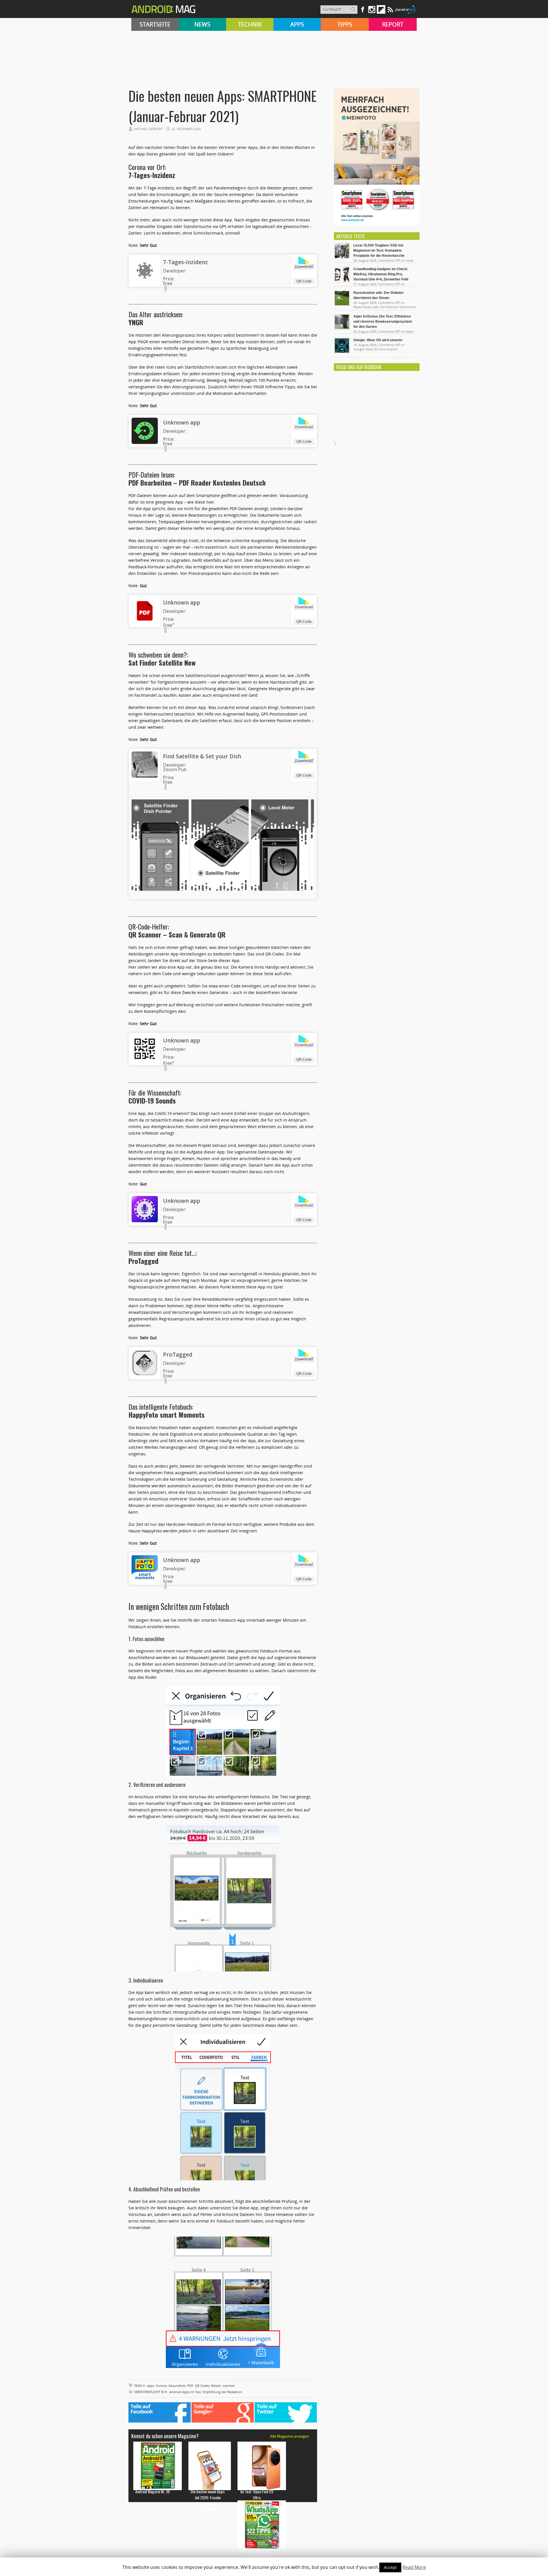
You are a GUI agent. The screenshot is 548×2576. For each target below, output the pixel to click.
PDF (190, 2386)
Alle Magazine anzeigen (290, 2436)
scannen (229, 2386)
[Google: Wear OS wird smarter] (342, 352)
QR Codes (202, 2386)
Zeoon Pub (175, 769)
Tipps (345, 24)
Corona (161, 2386)
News (202, 24)
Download (304, 266)
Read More (414, 2567)
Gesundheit (177, 2386)
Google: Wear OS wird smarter (378, 340)
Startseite (155, 24)
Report (393, 24)
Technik (250, 24)
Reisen (216, 2386)
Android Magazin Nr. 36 (153, 2491)
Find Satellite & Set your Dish (202, 756)
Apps (297, 24)
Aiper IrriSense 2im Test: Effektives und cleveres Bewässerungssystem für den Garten (383, 322)
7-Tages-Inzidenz (185, 262)
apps (151, 2386)
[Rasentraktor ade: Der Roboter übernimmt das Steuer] (342, 305)
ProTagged (178, 1355)
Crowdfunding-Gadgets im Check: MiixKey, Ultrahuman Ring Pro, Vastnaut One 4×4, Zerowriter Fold (381, 274)
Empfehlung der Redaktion (222, 2392)
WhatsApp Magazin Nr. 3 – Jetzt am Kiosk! (257, 2553)
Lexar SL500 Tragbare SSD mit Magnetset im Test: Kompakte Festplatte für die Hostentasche (379, 250)
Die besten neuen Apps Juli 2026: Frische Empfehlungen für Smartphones (208, 2500)
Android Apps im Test (185, 2392)
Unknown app (182, 423)
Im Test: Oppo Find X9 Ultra (257, 2494)
